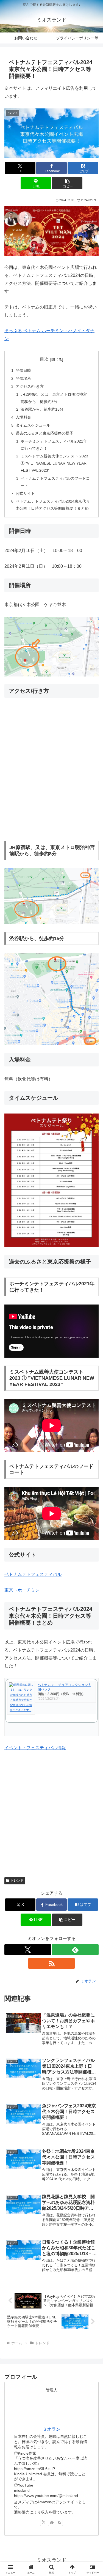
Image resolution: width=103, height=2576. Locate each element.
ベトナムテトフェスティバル (33, 1574)
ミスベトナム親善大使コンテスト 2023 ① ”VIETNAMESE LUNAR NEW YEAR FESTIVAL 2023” (54, 463)
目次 (44, 359)
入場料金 (23, 417)
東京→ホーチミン (22, 1590)
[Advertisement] (51, 1812)
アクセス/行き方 (30, 386)
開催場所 (23, 378)
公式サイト (25, 493)
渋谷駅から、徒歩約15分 (42, 409)
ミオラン (52, 2429)
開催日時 (23, 370)
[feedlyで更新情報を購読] (75, 1950)
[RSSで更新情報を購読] (52, 1963)
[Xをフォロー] (28, 1950)
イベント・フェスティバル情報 (35, 1748)
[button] (67, 183)
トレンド (17, 1881)
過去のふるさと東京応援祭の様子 (44, 433)
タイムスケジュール (33, 425)
